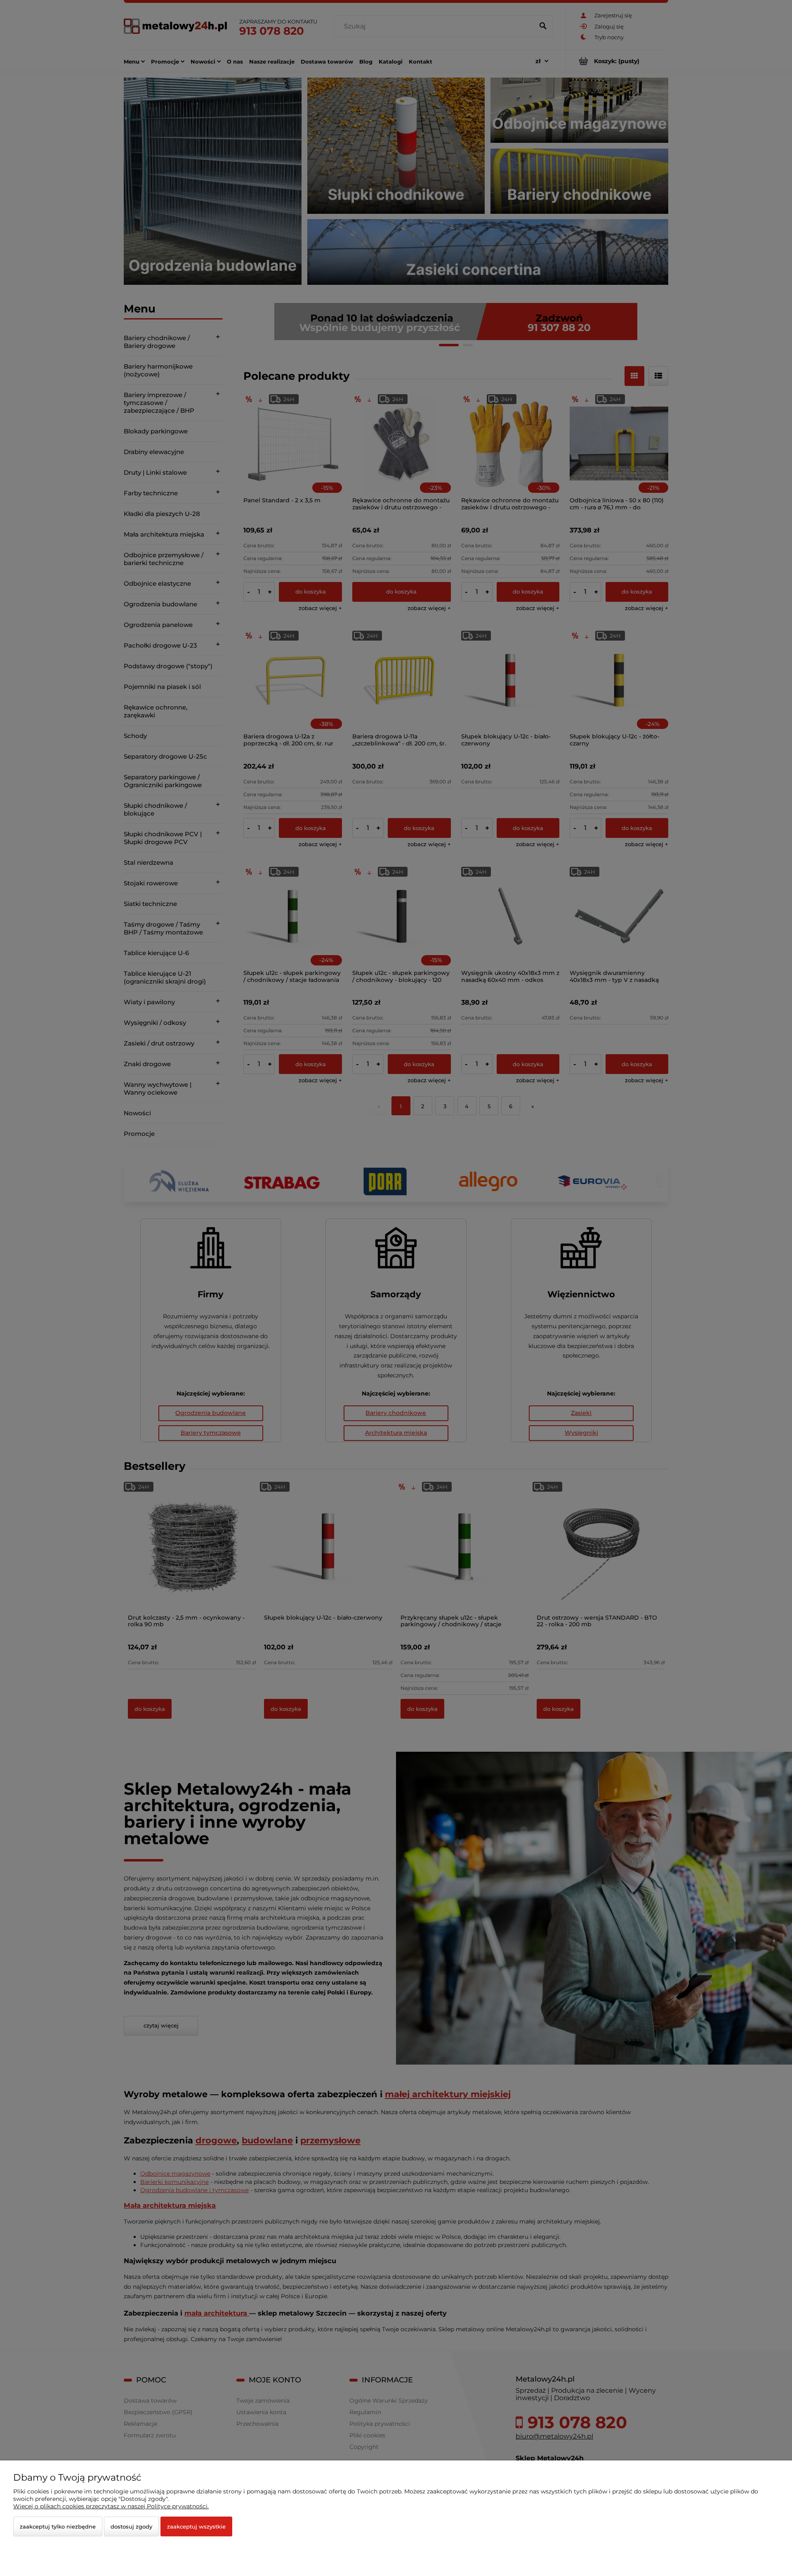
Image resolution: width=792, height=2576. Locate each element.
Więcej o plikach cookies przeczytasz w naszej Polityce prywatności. (111, 2506)
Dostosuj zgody (131, 2526)
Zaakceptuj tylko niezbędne (58, 2526)
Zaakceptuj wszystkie (196, 2526)
